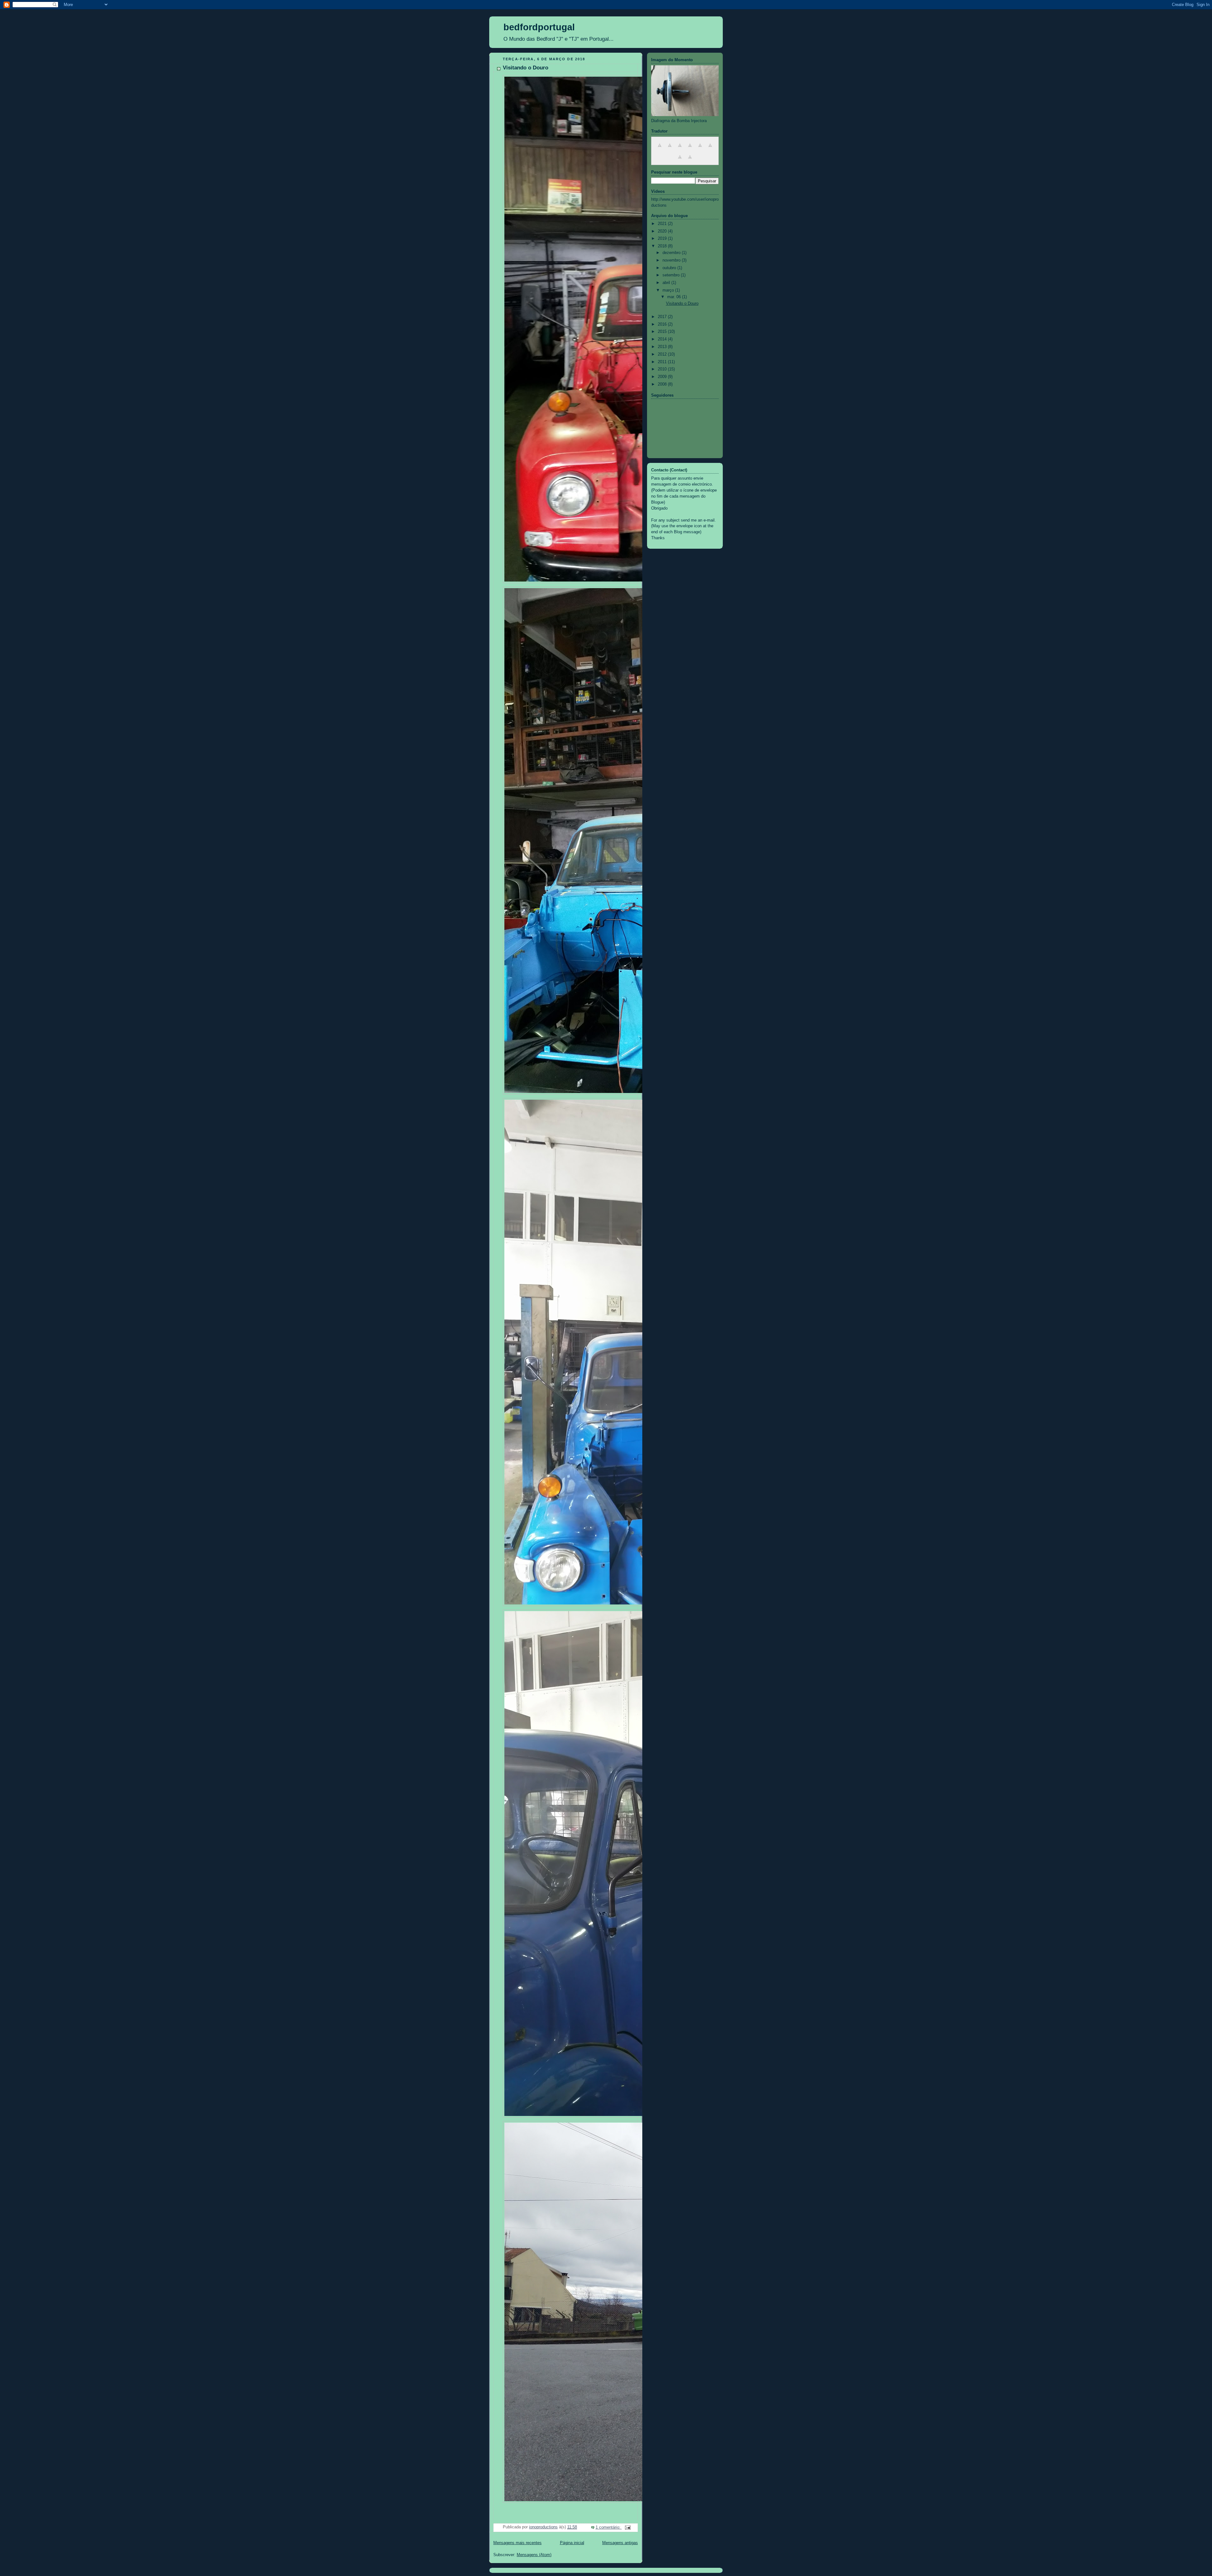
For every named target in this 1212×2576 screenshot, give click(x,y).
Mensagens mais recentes (517, 2543)
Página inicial (572, 2543)
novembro (672, 260)
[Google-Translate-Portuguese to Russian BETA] (690, 161)
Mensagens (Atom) (534, 2555)
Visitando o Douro (526, 68)
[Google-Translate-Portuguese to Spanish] (700, 149)
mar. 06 (675, 297)
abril (667, 283)
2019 (663, 239)
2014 (663, 339)
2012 (663, 354)
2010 (663, 369)
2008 (663, 384)
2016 (663, 324)
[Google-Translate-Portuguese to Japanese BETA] (680, 161)
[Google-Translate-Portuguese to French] (670, 149)
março (669, 290)
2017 (663, 317)
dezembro (672, 253)
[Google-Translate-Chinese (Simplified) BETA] (710, 149)
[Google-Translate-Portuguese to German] (680, 149)
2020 (663, 231)
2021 (663, 224)
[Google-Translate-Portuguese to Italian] (690, 149)
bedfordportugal (539, 27)
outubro (670, 268)
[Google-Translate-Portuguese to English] (660, 149)
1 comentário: (609, 2527)
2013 (663, 347)
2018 (663, 246)
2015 (663, 332)
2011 (663, 362)
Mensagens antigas (620, 2543)
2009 (663, 377)
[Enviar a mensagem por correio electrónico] (627, 2527)
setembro (672, 275)
